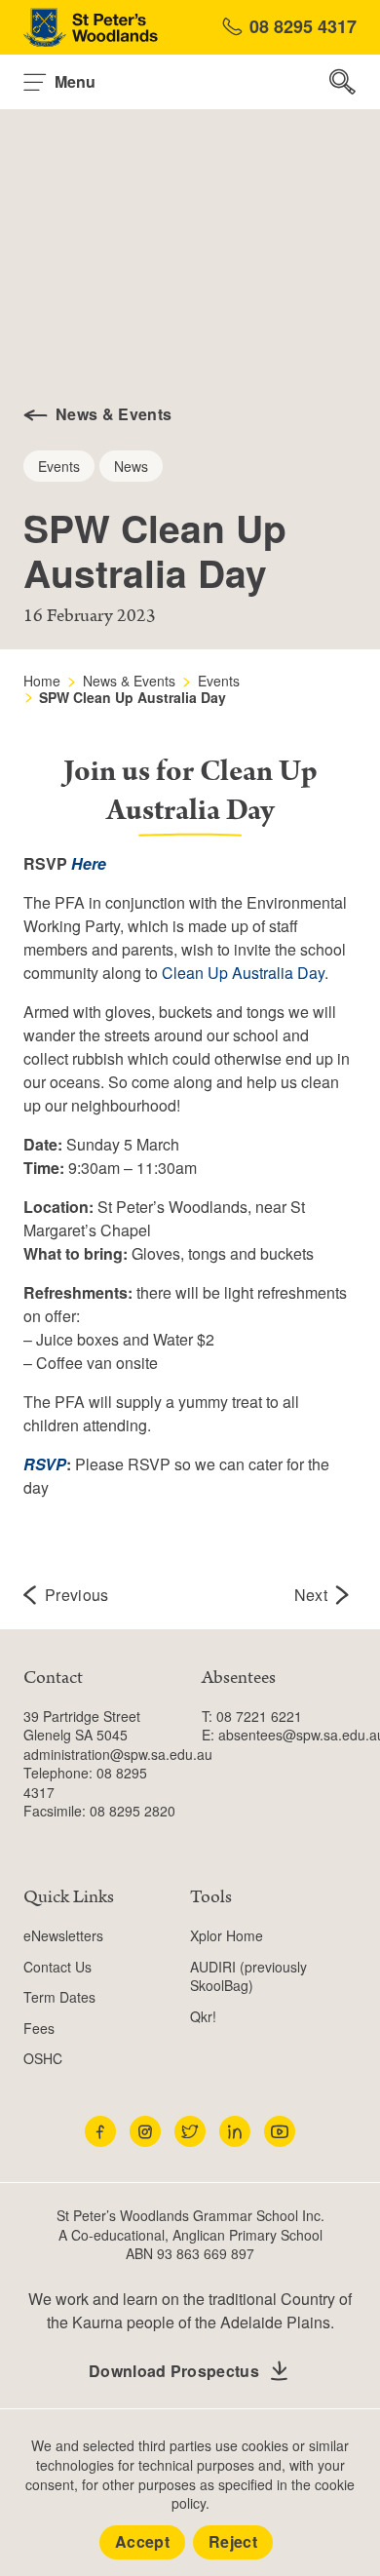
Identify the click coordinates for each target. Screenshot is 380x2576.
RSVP (45, 1464)
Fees (39, 2028)
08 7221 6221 (259, 1716)
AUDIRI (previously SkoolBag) (248, 1976)
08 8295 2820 (133, 1811)
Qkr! (203, 2016)
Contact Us (57, 1967)
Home (42, 681)
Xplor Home (227, 1935)
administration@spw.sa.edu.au (118, 1754)
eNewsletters (63, 1935)
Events (219, 681)
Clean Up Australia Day (243, 973)
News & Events (129, 681)
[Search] (343, 82)
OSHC (43, 2058)
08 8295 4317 (303, 26)
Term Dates (59, 1997)
